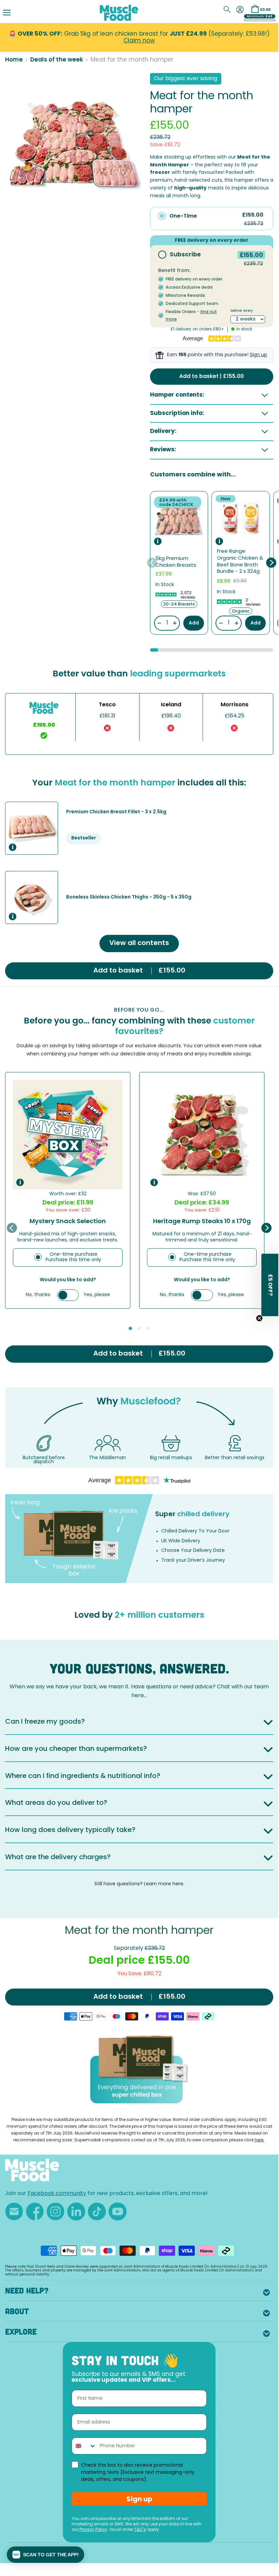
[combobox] (84, 2446)
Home (14, 60)
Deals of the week (57, 60)
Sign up (258, 355)
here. (259, 2140)
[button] (45, 2555)
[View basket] (255, 9)
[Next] (271, 563)
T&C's (140, 2530)
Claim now (139, 41)
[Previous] (152, 563)
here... (139, 1696)
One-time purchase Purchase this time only (73, 1257)
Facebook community (57, 2194)
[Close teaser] (259, 1318)
